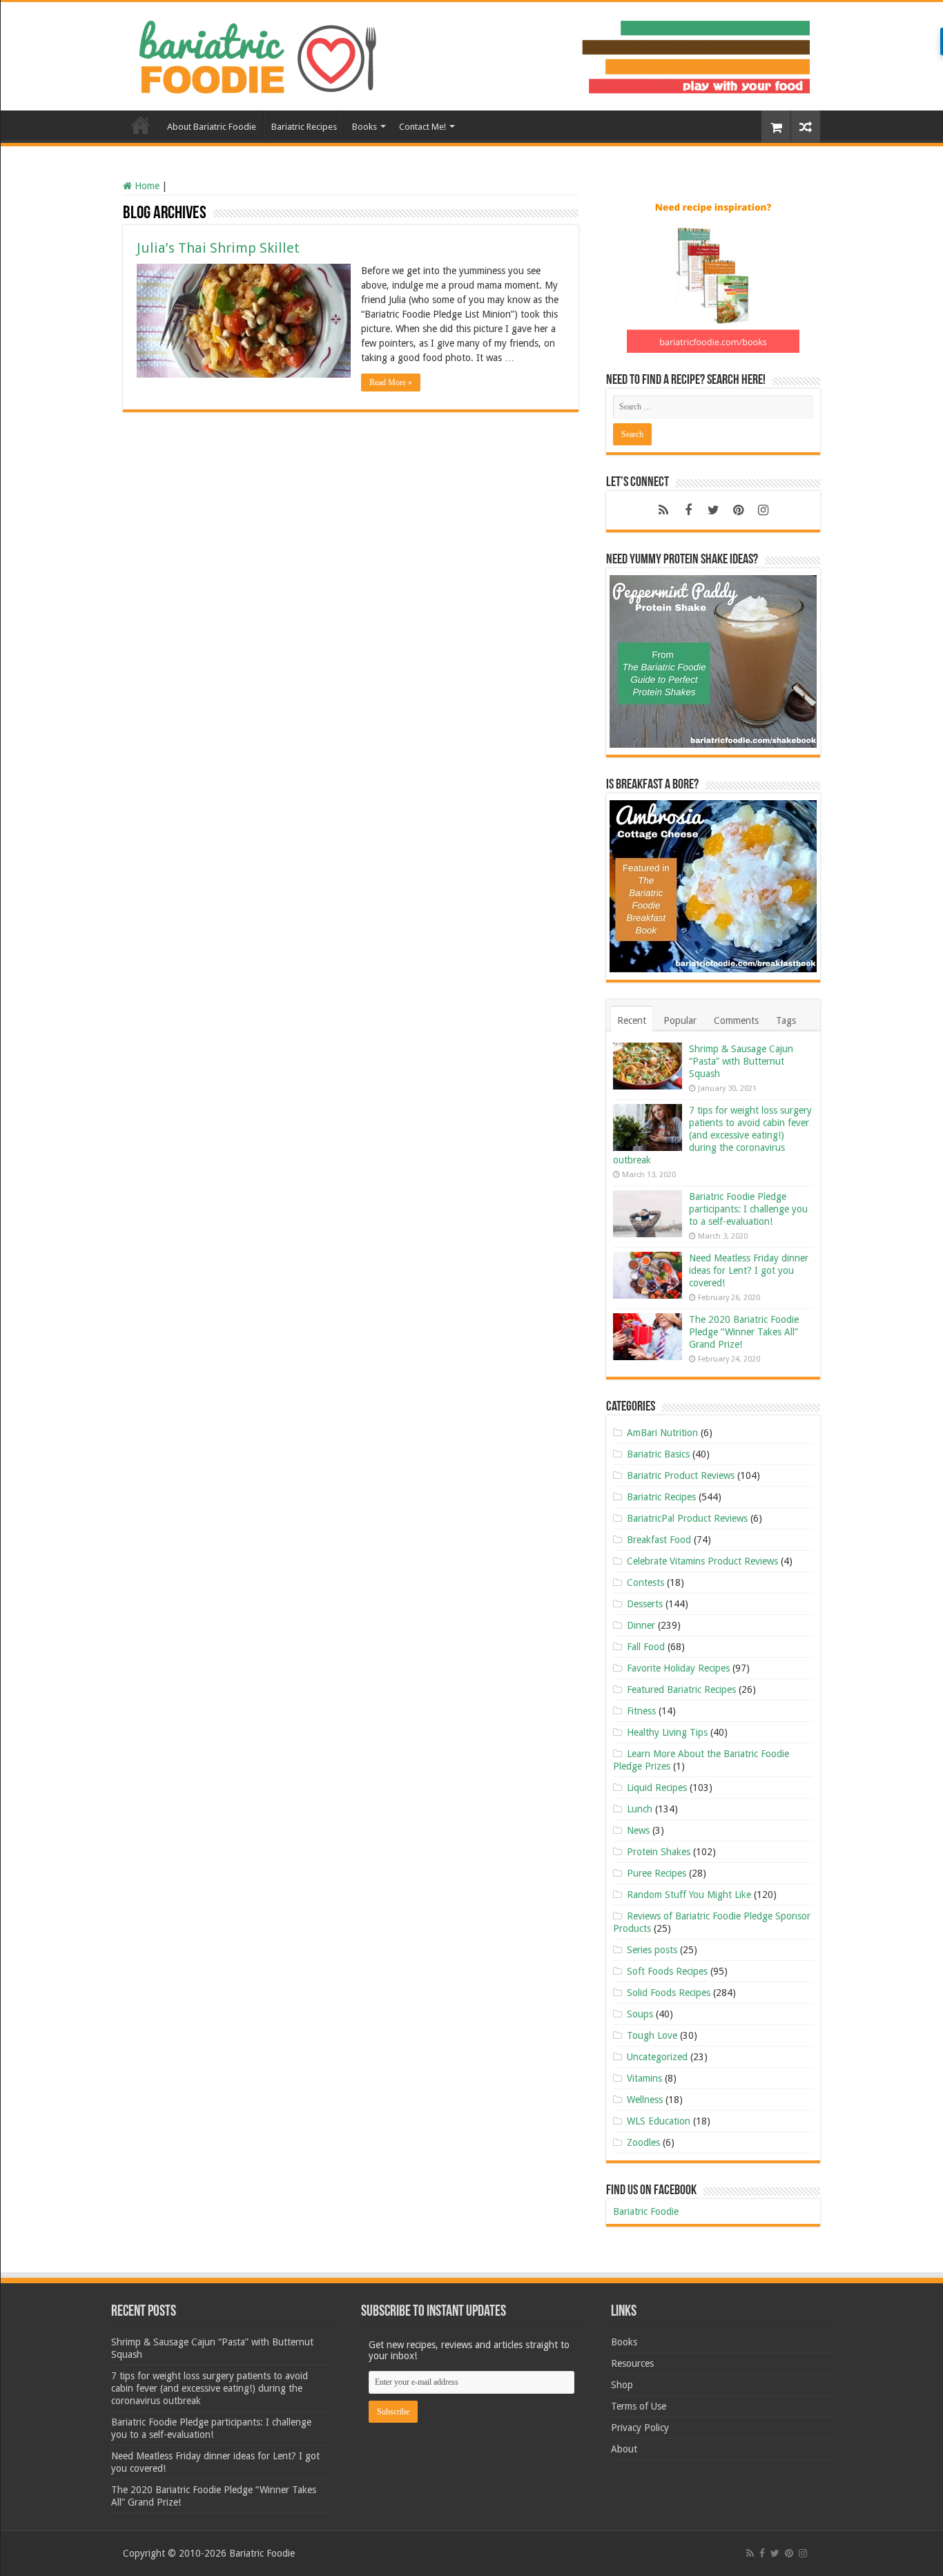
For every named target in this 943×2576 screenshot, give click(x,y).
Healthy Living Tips (667, 1732)
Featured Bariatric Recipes (681, 1689)
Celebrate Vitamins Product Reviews (702, 1561)
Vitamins (644, 2078)
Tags (786, 1020)
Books (364, 127)
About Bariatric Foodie (212, 127)
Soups (640, 2014)
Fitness (641, 1711)
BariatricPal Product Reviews (687, 1518)
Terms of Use (639, 2406)
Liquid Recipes (657, 1788)
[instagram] (763, 510)
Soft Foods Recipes (667, 1971)
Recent (632, 1020)
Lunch (640, 1809)
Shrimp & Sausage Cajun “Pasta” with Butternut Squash (741, 1061)
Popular (680, 1020)
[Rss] (663, 510)
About (624, 2449)
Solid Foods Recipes (669, 1993)
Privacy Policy (640, 2428)
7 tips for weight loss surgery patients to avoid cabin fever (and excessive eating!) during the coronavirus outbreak (712, 1135)
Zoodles (643, 2142)
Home (141, 125)
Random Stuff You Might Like (689, 1895)
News (638, 1830)
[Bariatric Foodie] (471, 54)
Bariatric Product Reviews (681, 1475)
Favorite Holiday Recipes (678, 1668)
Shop (622, 2385)
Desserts (645, 1604)
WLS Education (659, 2121)
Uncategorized (657, 2057)
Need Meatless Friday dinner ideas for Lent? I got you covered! (749, 1270)
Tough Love (652, 2035)
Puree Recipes (657, 1873)
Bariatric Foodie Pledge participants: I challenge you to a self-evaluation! (748, 1209)
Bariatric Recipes (304, 127)
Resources (632, 2363)
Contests (645, 1582)
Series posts (652, 1950)
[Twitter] (713, 510)
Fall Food (646, 1647)
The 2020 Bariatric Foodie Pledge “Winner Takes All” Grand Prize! (744, 1332)
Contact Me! (422, 127)
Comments (736, 1020)
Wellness (645, 2100)
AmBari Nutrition (662, 1433)
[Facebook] (688, 510)
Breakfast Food (659, 1540)
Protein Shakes (659, 1852)
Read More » (391, 382)
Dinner (641, 1625)
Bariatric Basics (658, 1454)
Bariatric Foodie (646, 2211)
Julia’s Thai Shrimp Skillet (218, 248)
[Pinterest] (738, 510)
